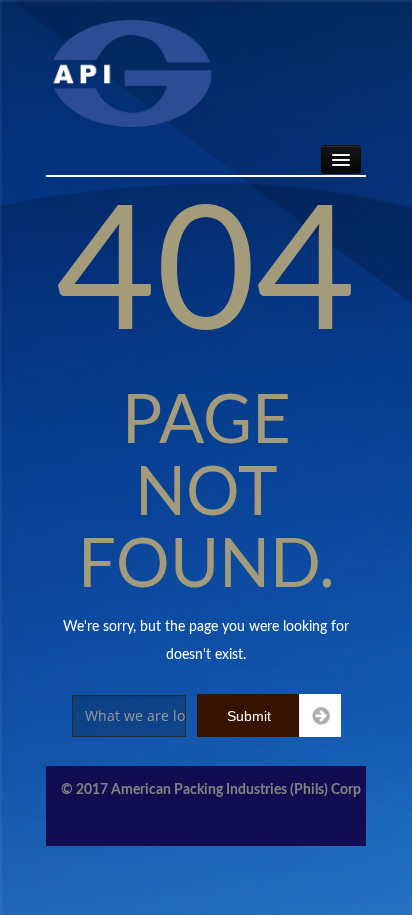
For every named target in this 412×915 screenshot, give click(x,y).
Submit (249, 716)
